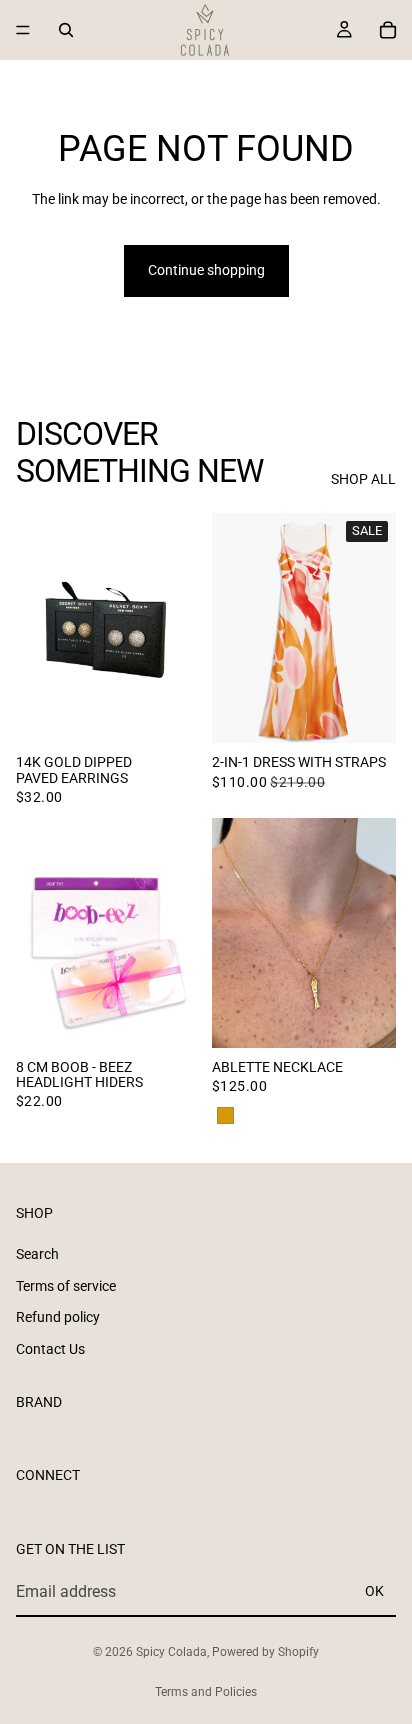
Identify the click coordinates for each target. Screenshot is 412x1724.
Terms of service (66, 1286)
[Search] (66, 30)
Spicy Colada (171, 1652)
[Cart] (388, 30)
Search (37, 1254)
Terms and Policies (206, 1692)
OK (374, 1591)
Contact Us (50, 1349)
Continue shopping (206, 270)
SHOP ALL (363, 479)
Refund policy (58, 1317)
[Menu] (23, 30)
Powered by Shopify (265, 1652)
